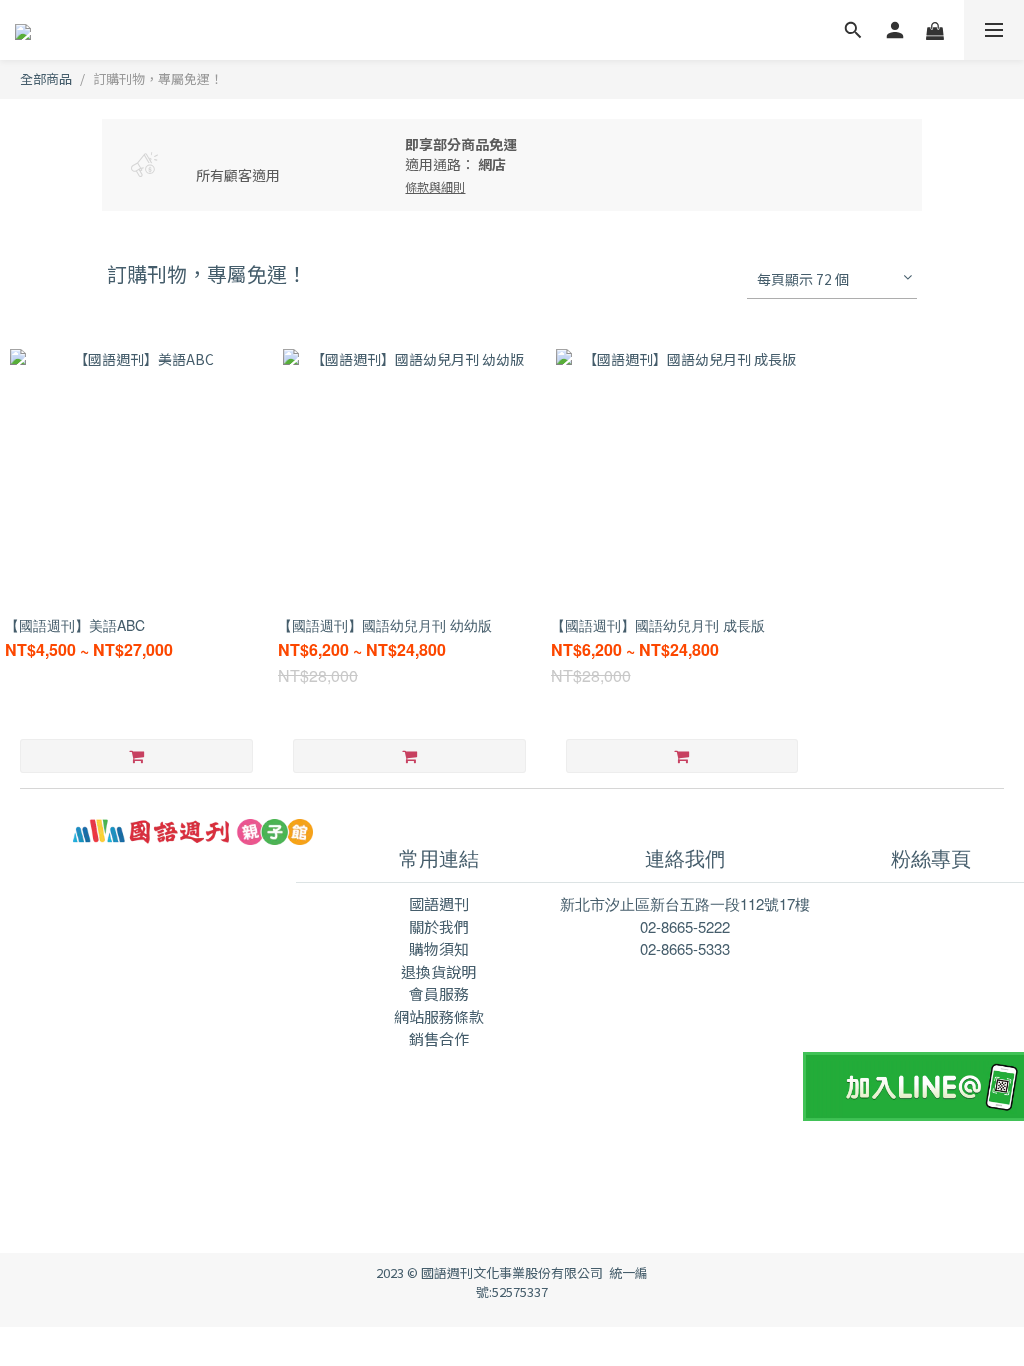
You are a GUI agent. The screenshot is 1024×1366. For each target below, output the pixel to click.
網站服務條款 (439, 1016)
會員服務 (439, 993)
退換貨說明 (438, 971)
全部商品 (46, 78)
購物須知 (439, 948)
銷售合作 (439, 1038)
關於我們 (439, 926)
